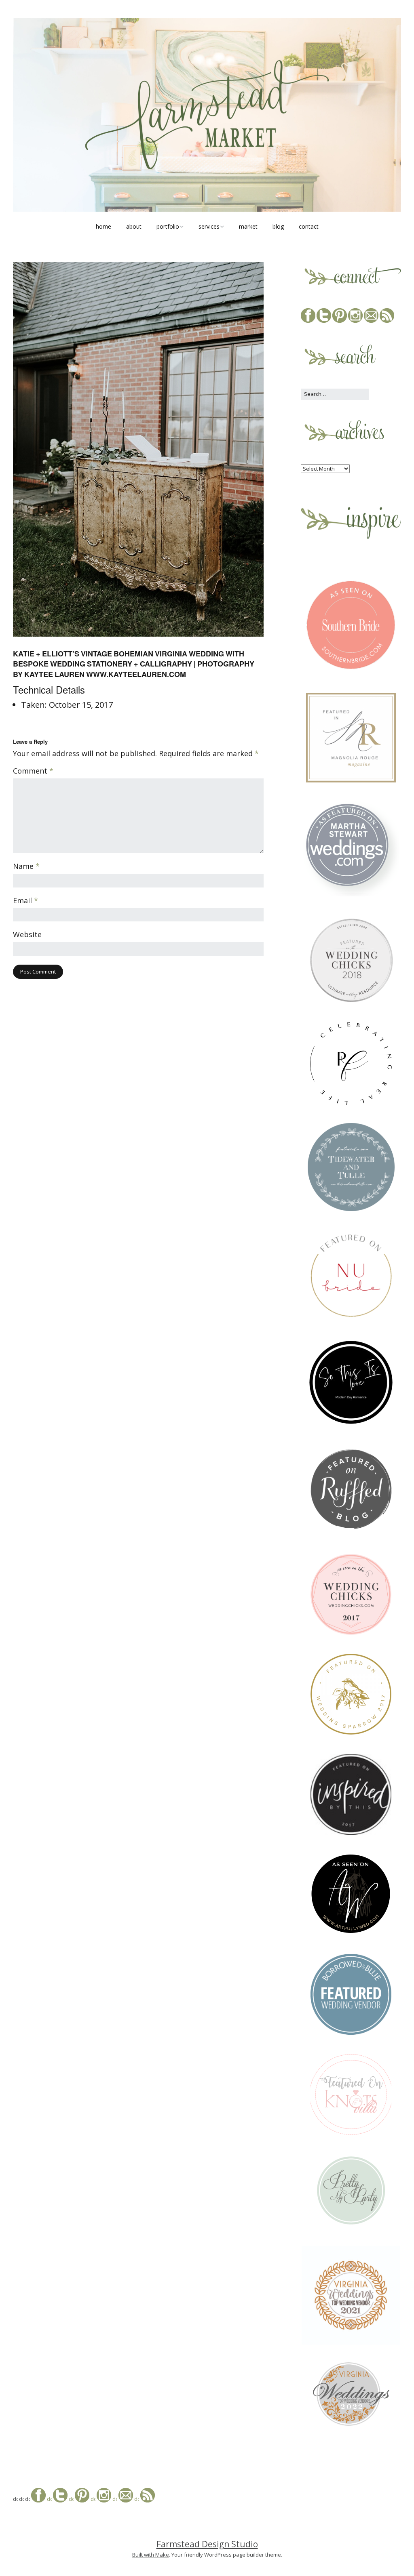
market (248, 226)
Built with (144, 2555)
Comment (33, 771)
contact (309, 226)
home (103, 226)
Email (25, 901)
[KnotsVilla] (351, 2133)
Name (26, 866)
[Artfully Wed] (351, 1933)
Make (162, 2555)
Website (27, 935)
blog (278, 226)
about (134, 226)
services (209, 226)
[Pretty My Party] (351, 2225)
